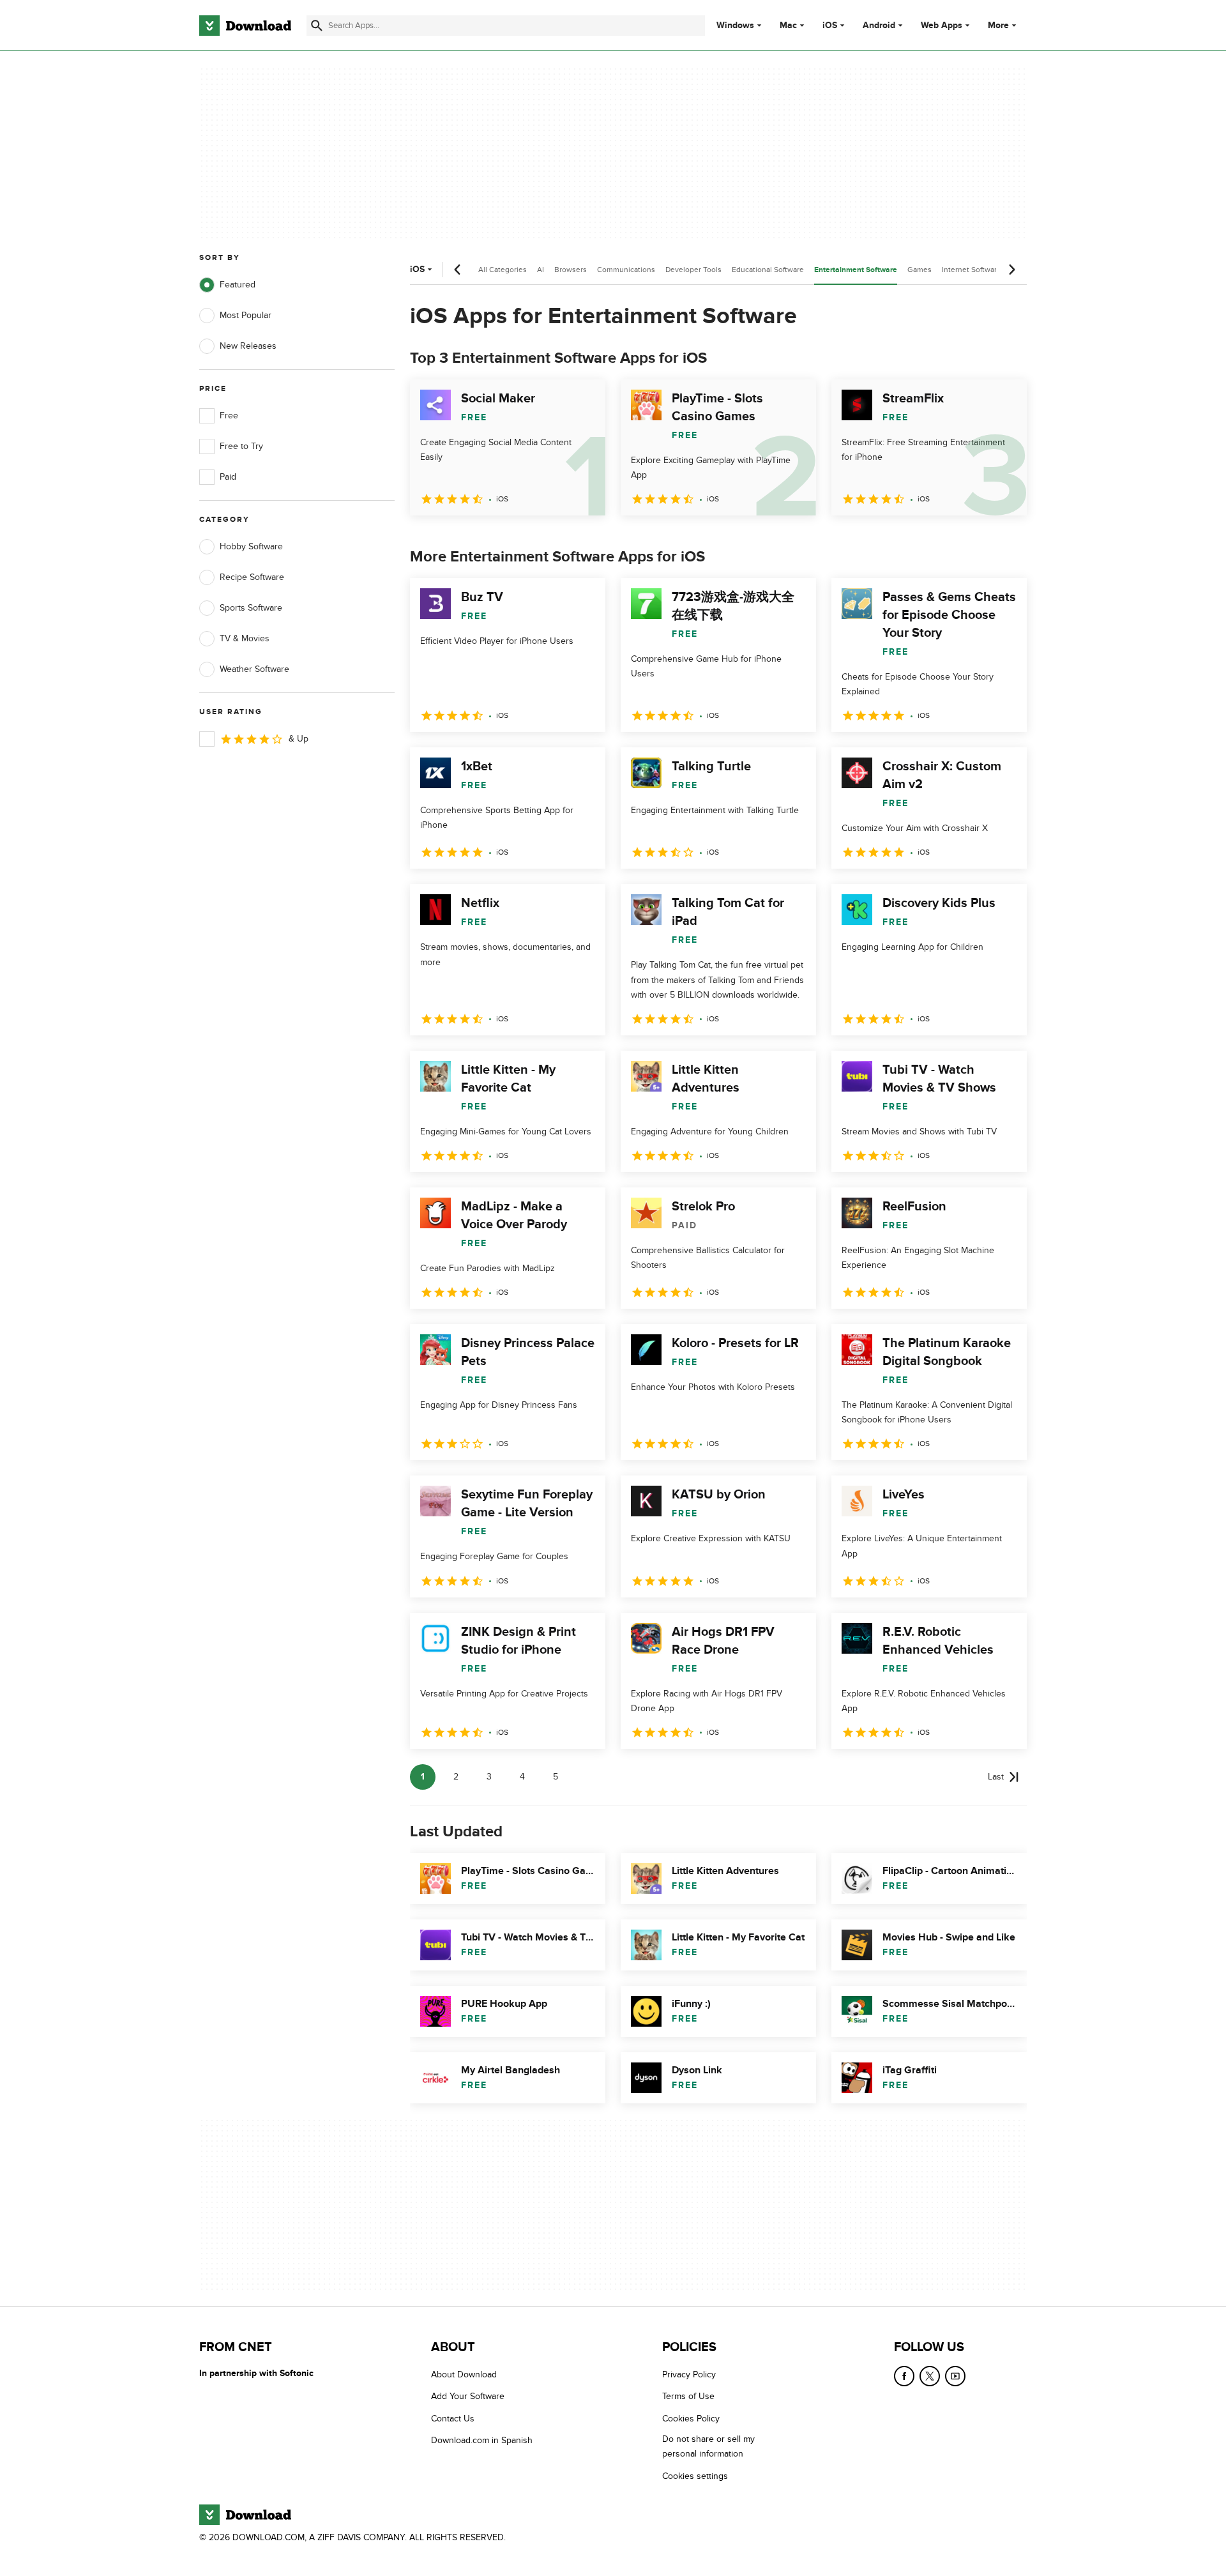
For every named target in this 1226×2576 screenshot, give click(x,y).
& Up (299, 739)
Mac (788, 26)
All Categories (503, 270)
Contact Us (453, 2419)
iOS (830, 26)
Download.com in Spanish (482, 2441)
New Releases (248, 346)
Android (879, 26)
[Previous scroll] (458, 270)
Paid (228, 477)
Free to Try (241, 446)
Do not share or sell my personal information (708, 2447)
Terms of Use (688, 2397)
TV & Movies (245, 638)
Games (919, 270)
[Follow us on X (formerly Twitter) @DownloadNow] (930, 2376)
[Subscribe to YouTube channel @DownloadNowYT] (955, 2376)
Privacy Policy (689, 2374)
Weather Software (254, 669)
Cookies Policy (691, 2419)
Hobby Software (251, 546)
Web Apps (942, 26)
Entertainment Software (856, 270)
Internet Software (972, 270)
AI (541, 270)
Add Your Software (468, 2397)
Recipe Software (252, 577)
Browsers (571, 270)
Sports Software (251, 608)
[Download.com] (245, 26)
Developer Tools (693, 270)
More (998, 25)
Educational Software (768, 270)
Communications (626, 270)
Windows (735, 26)
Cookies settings (695, 2476)
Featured (238, 285)
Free (229, 415)
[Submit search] (317, 26)
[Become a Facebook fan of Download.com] (904, 2376)
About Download (464, 2374)
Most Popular (246, 315)
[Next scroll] (1011, 270)
